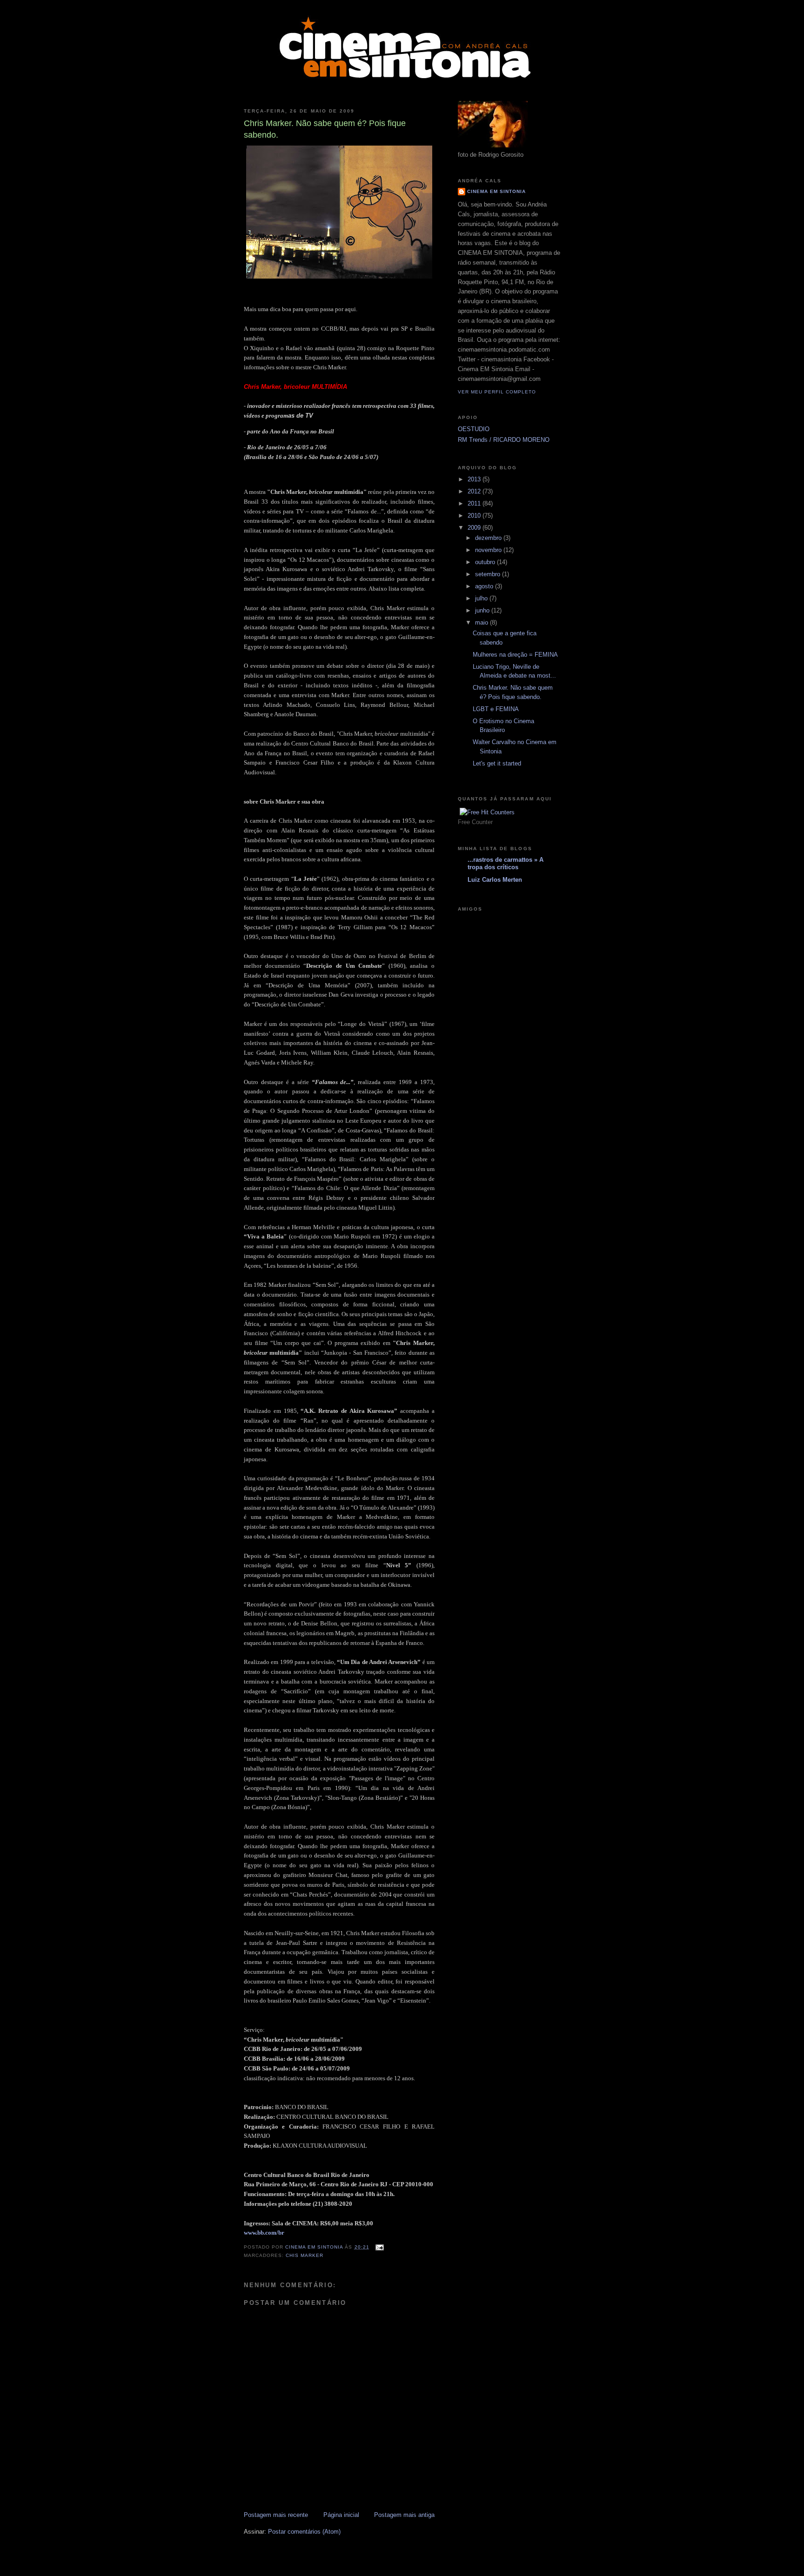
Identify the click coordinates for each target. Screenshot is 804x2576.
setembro (489, 574)
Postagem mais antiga (404, 2515)
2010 (475, 516)
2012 (475, 491)
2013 (475, 479)
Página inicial (341, 2515)
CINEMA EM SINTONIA (496, 191)
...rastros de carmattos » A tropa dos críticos (506, 863)
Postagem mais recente (276, 2515)
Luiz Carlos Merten (495, 880)
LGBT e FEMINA (496, 709)
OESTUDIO (474, 429)
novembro (489, 550)
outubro (486, 562)
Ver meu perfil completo (497, 392)
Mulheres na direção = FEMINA (515, 655)
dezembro (489, 538)
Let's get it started (497, 763)
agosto (485, 586)
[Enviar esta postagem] (379, 2247)
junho (483, 610)
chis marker (305, 2255)
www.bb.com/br (264, 2233)
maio (482, 622)
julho (482, 598)
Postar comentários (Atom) (304, 2532)
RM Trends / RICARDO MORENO (504, 440)
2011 (475, 503)
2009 (475, 528)
